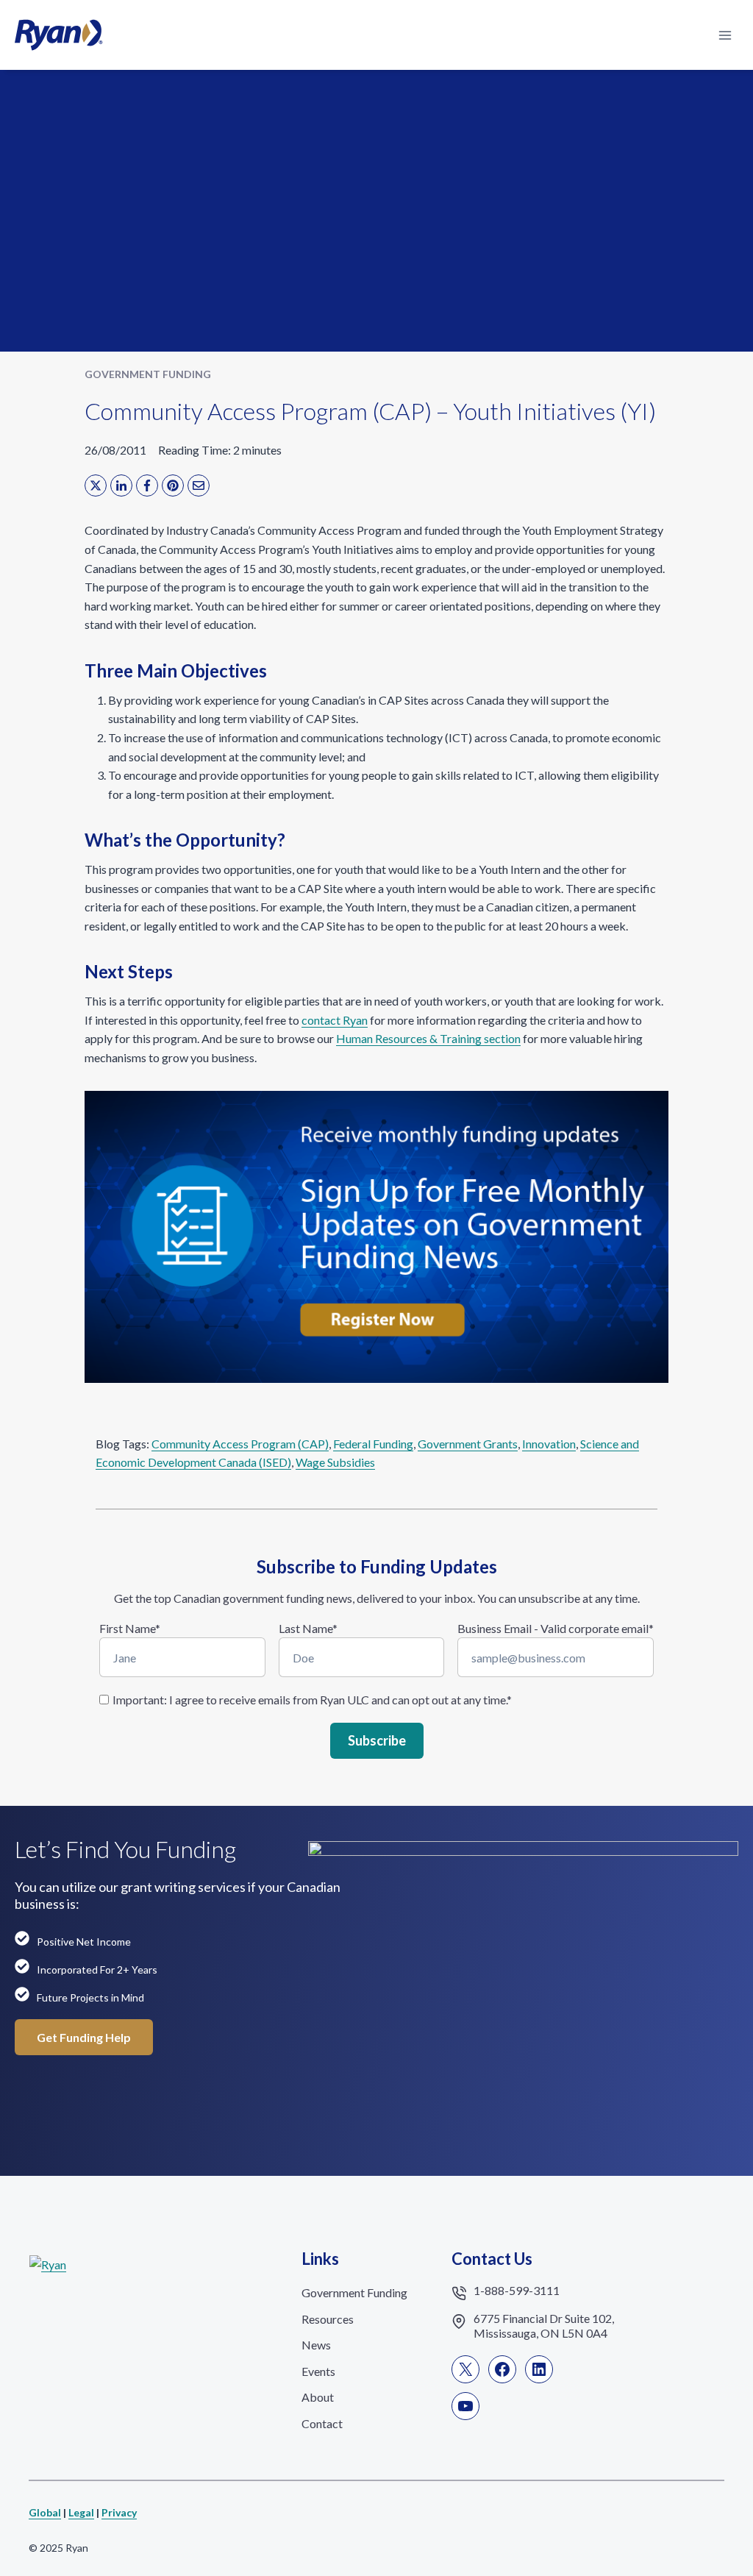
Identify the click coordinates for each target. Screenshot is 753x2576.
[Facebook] (147, 485)
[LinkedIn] (121, 485)
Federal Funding (373, 1444)
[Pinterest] (173, 485)
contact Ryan (335, 1020)
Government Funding (148, 374)
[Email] (199, 485)
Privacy (119, 2512)
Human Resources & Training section (428, 1038)
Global (45, 2512)
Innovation (549, 1444)
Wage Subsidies (335, 1462)
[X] (96, 485)
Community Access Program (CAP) (240, 1444)
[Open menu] (725, 35)
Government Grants (468, 1444)
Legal (81, 2512)
